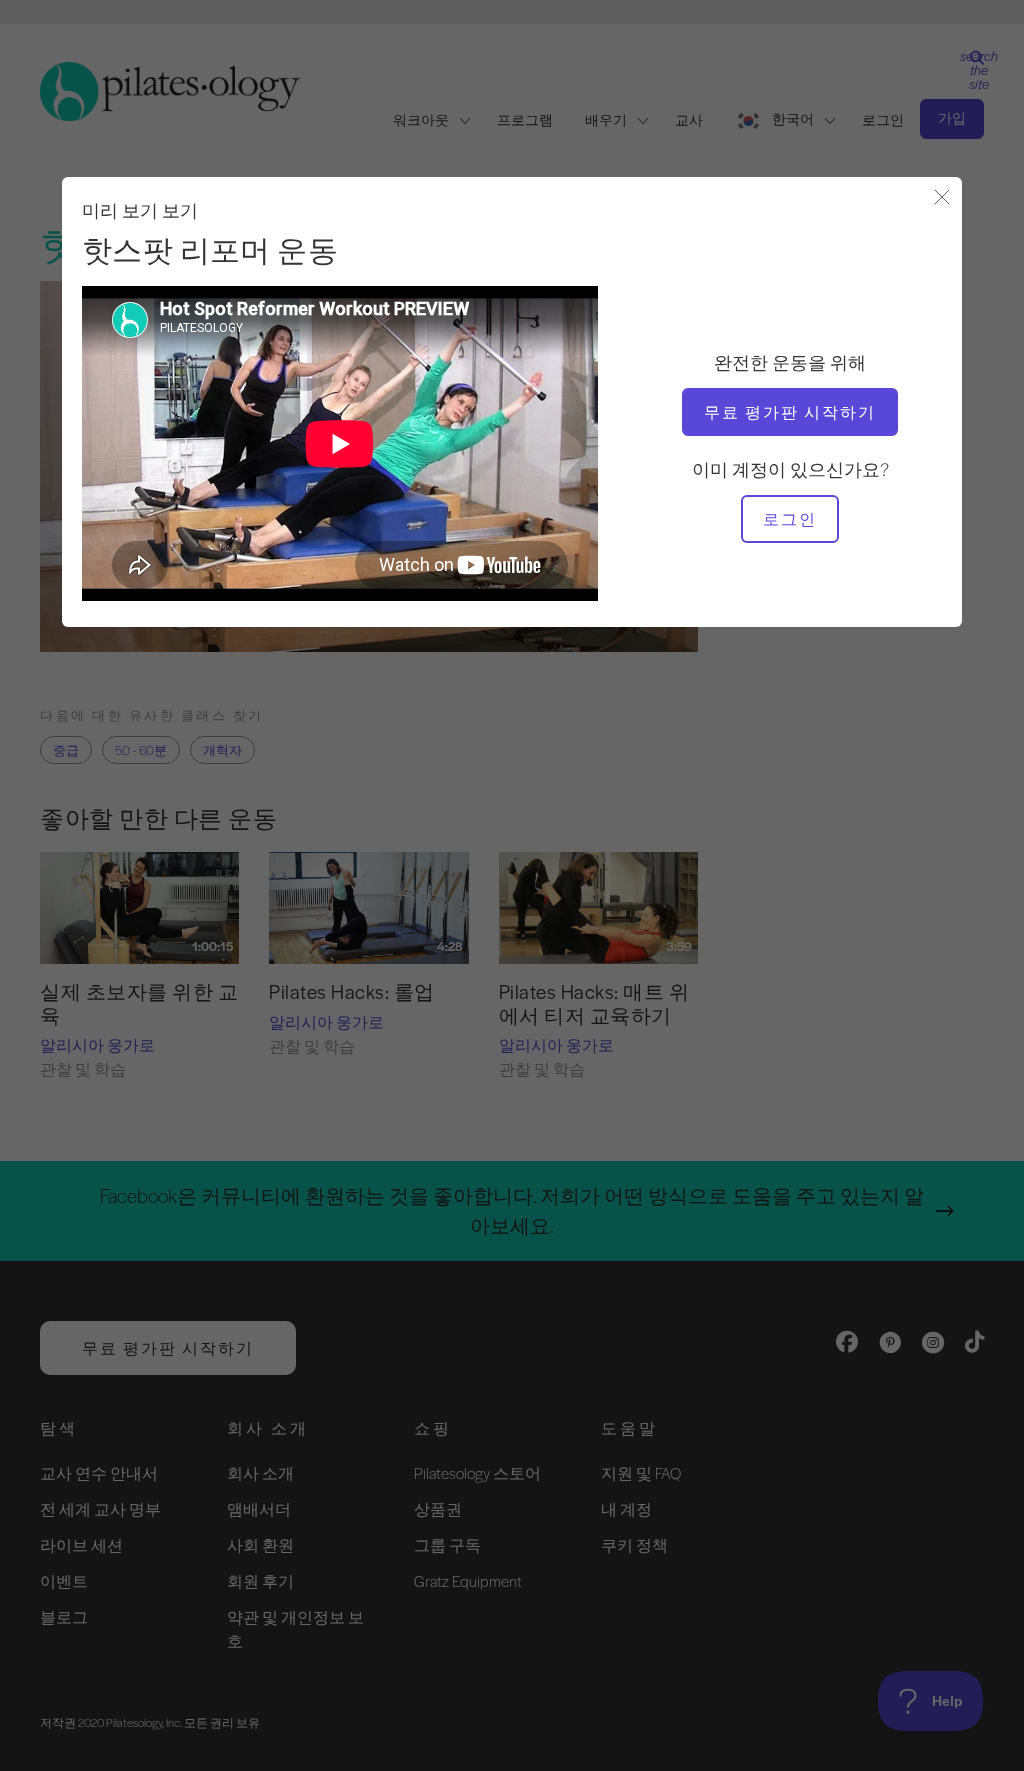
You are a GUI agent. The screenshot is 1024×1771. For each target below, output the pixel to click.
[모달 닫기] (942, 198)
